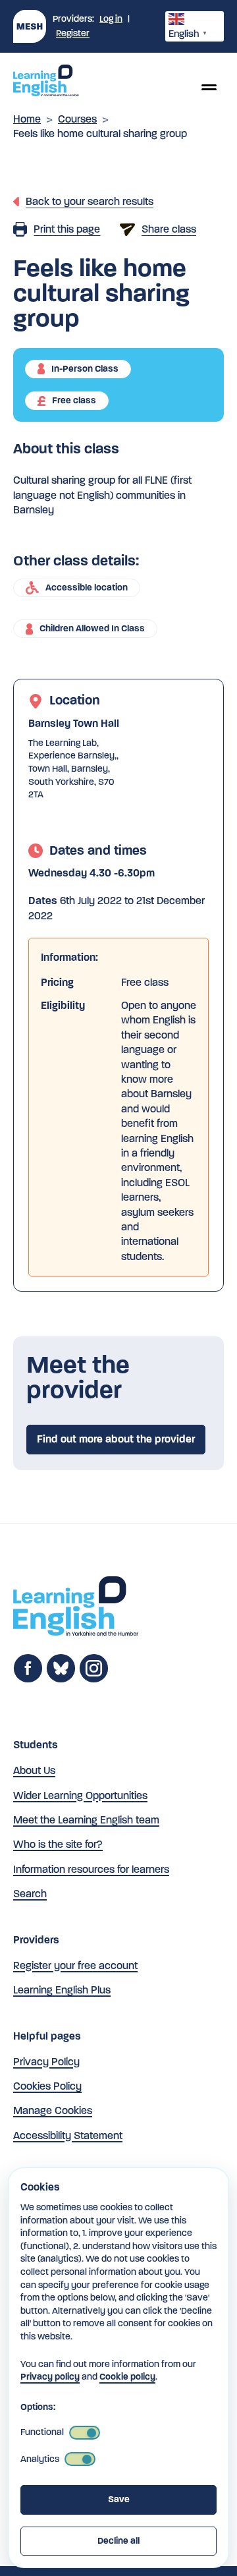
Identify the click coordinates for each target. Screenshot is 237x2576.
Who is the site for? (58, 1844)
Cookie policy (127, 2377)
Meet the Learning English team (86, 1820)
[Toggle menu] (209, 87)
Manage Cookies (53, 2110)
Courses (77, 119)
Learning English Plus (62, 1990)
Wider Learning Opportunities (80, 1795)
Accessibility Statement (68, 2135)
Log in (111, 19)
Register (73, 33)
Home (27, 119)
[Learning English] (46, 82)
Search (30, 1894)
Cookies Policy (47, 2086)
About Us (34, 1770)
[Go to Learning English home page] (76, 1608)
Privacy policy (50, 2377)
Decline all (118, 2541)
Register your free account (75, 1965)
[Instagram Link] (94, 1679)
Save (119, 2499)
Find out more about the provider (116, 1439)
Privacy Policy (46, 2062)
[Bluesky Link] (61, 1679)
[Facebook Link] (28, 1679)
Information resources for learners (91, 1869)
